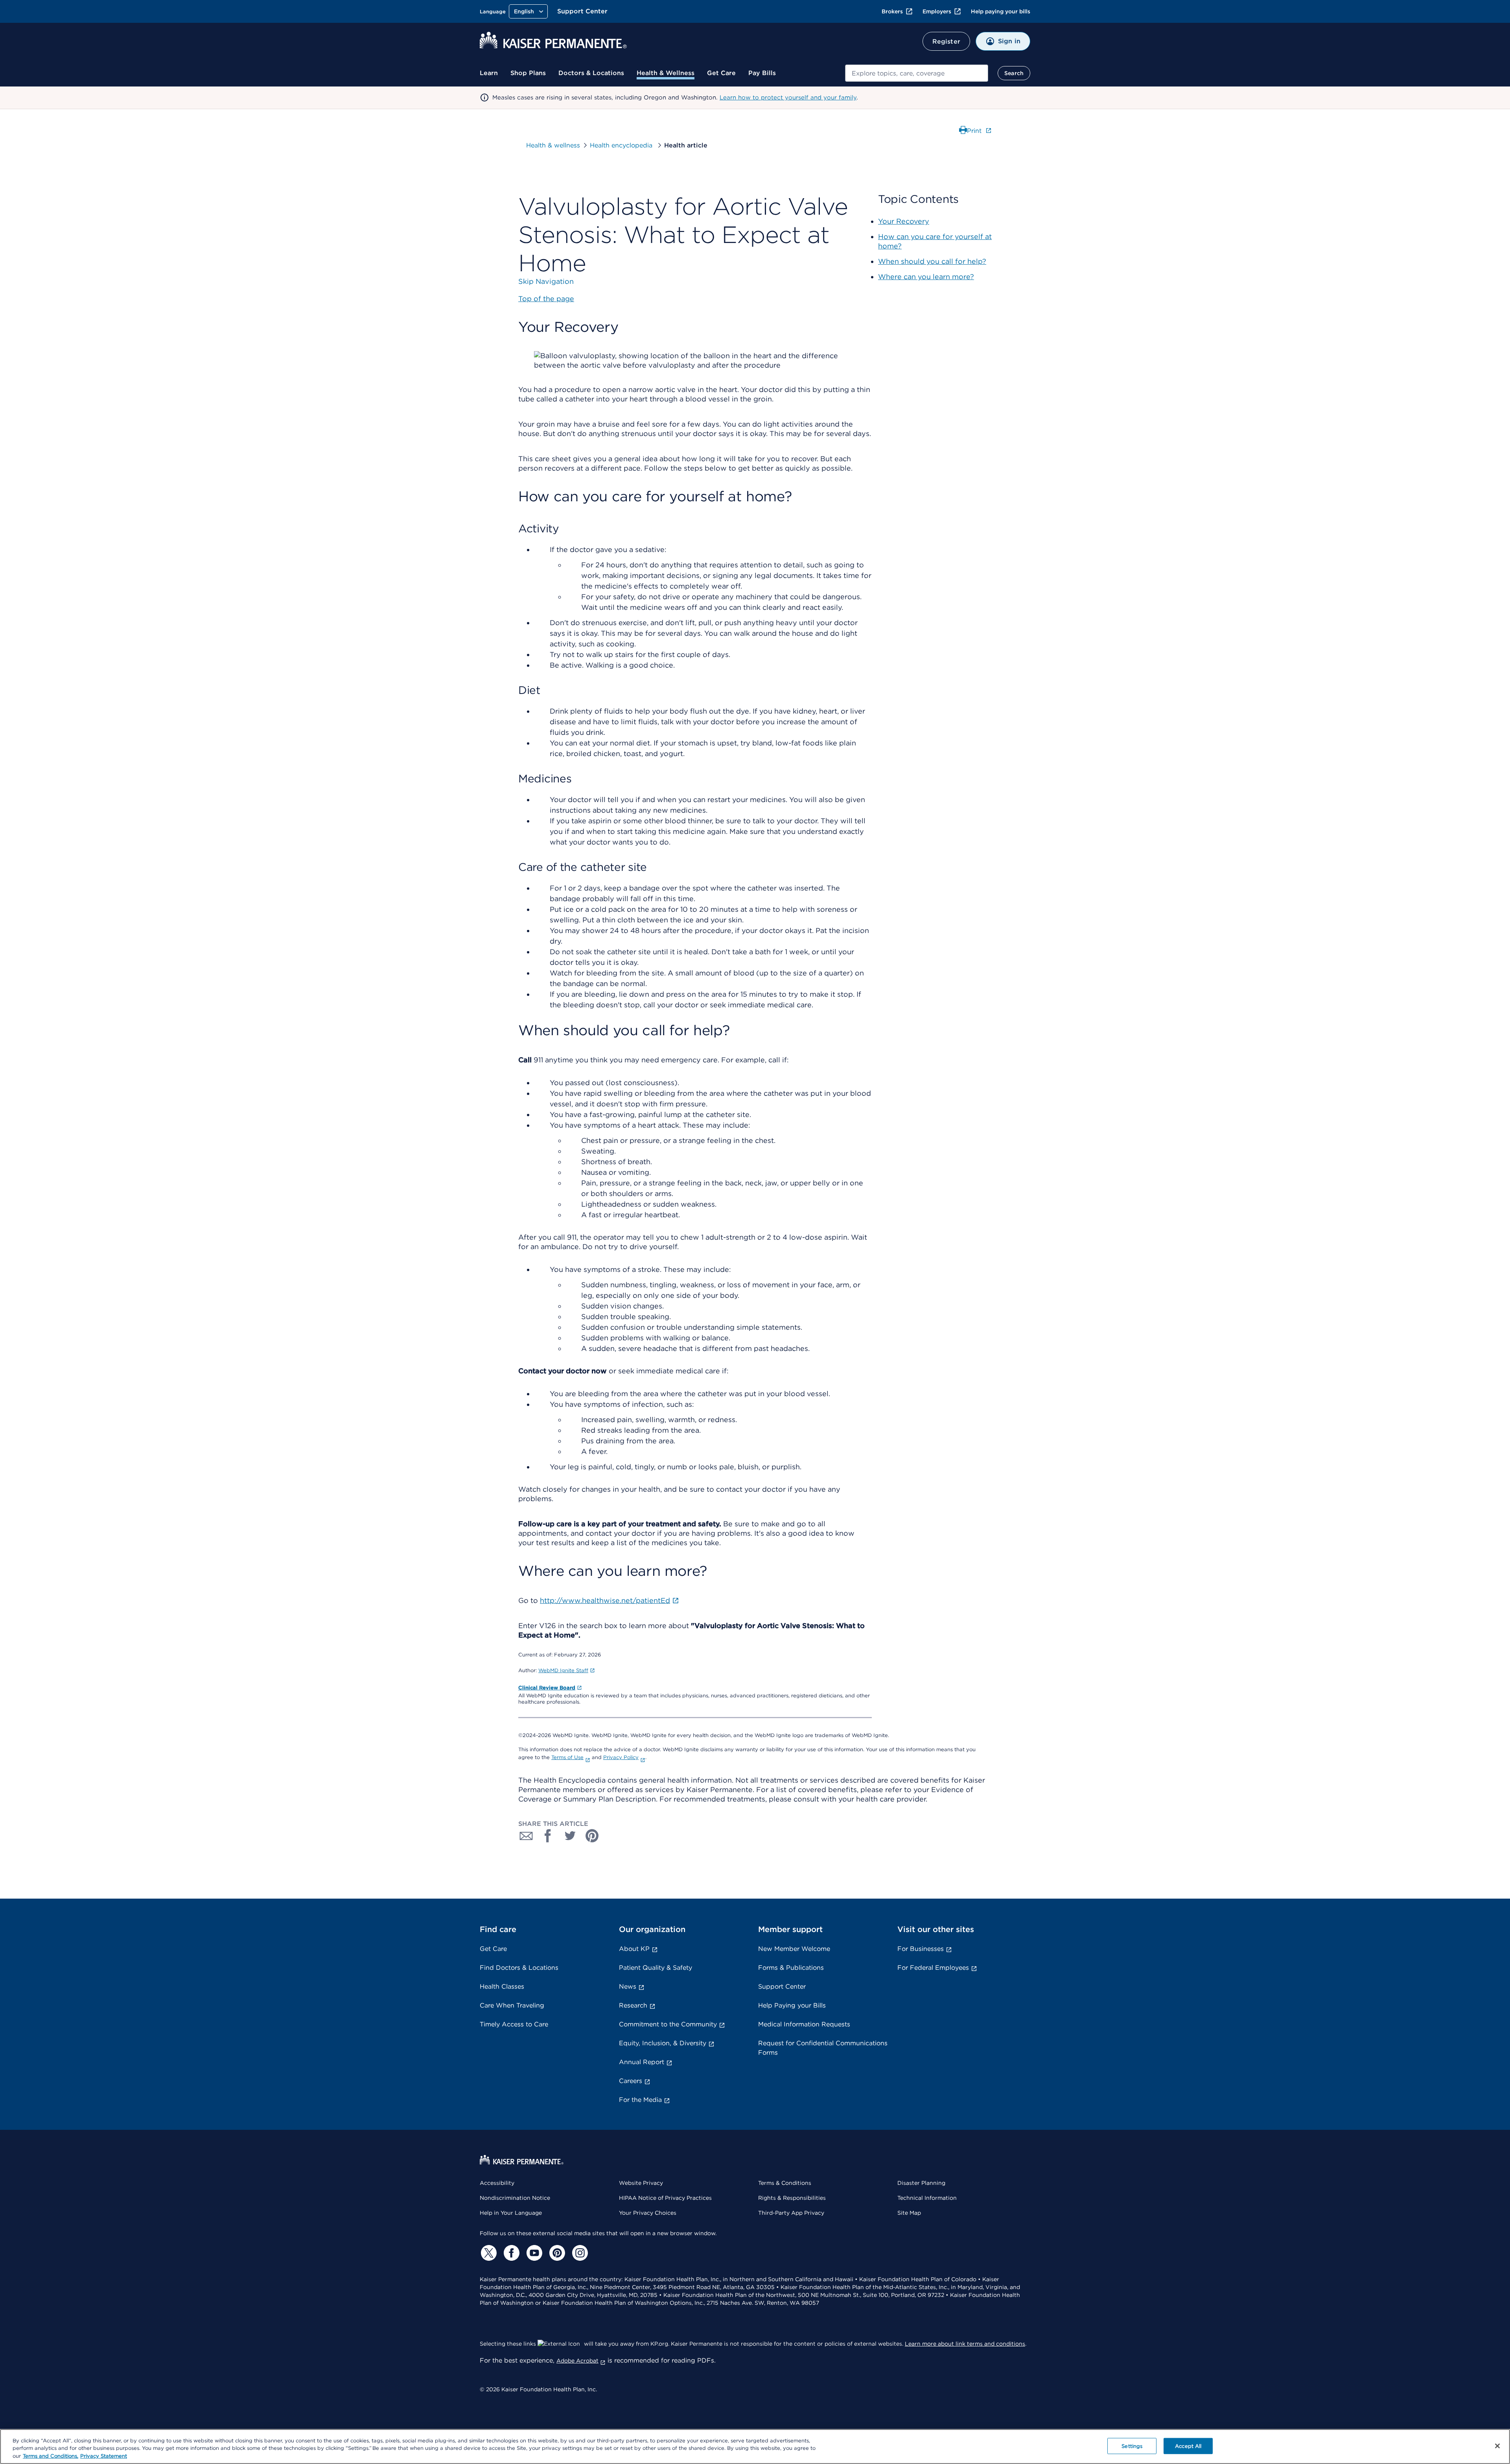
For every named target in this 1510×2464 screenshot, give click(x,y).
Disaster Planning (921, 2183)
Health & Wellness (666, 73)
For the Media (640, 2100)
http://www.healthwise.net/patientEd (605, 1600)
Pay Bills (762, 73)
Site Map (909, 2213)
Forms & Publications (791, 1968)
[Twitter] (488, 2253)
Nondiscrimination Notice (515, 2198)
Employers (937, 11)
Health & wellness (553, 145)
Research (633, 2005)
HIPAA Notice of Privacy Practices (665, 2198)
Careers (631, 2081)
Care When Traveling (512, 2005)
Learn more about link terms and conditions (965, 2344)
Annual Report (642, 2062)
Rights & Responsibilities (792, 2198)
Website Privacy (641, 2183)
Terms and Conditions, (51, 2456)
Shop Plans (528, 73)
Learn (489, 73)
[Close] (1497, 2446)
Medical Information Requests (804, 2024)
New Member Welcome (794, 1949)
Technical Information (927, 2198)
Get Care (721, 73)
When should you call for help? (932, 261)
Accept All (1188, 2446)
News (628, 1986)
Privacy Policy (621, 1757)
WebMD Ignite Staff (563, 1670)
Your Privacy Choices (648, 2213)
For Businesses (921, 1949)
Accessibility (497, 2183)
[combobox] (917, 73)
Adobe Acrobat (577, 2361)
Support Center (582, 11)
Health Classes (502, 1986)
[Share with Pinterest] (592, 1836)
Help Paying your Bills (792, 2005)
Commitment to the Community (668, 2024)
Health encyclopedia (622, 145)
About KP (634, 1949)
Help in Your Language (511, 2213)
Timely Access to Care (514, 2024)
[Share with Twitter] (570, 1836)
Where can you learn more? (926, 277)
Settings (1132, 2446)
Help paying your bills (1001, 11)
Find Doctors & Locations (519, 1968)
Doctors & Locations (591, 73)
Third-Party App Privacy (791, 2213)
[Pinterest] (556, 2253)
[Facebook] (510, 2253)
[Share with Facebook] (548, 1836)
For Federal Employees (933, 1968)
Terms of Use (567, 1757)
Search (1014, 73)
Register (946, 41)
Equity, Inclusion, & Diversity (663, 2043)
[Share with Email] (526, 1836)
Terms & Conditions (785, 2183)
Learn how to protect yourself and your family (788, 98)
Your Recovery (904, 221)
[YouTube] (533, 2253)
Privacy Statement (104, 2456)
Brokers (892, 11)
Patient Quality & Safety (656, 1968)
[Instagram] (579, 2253)
